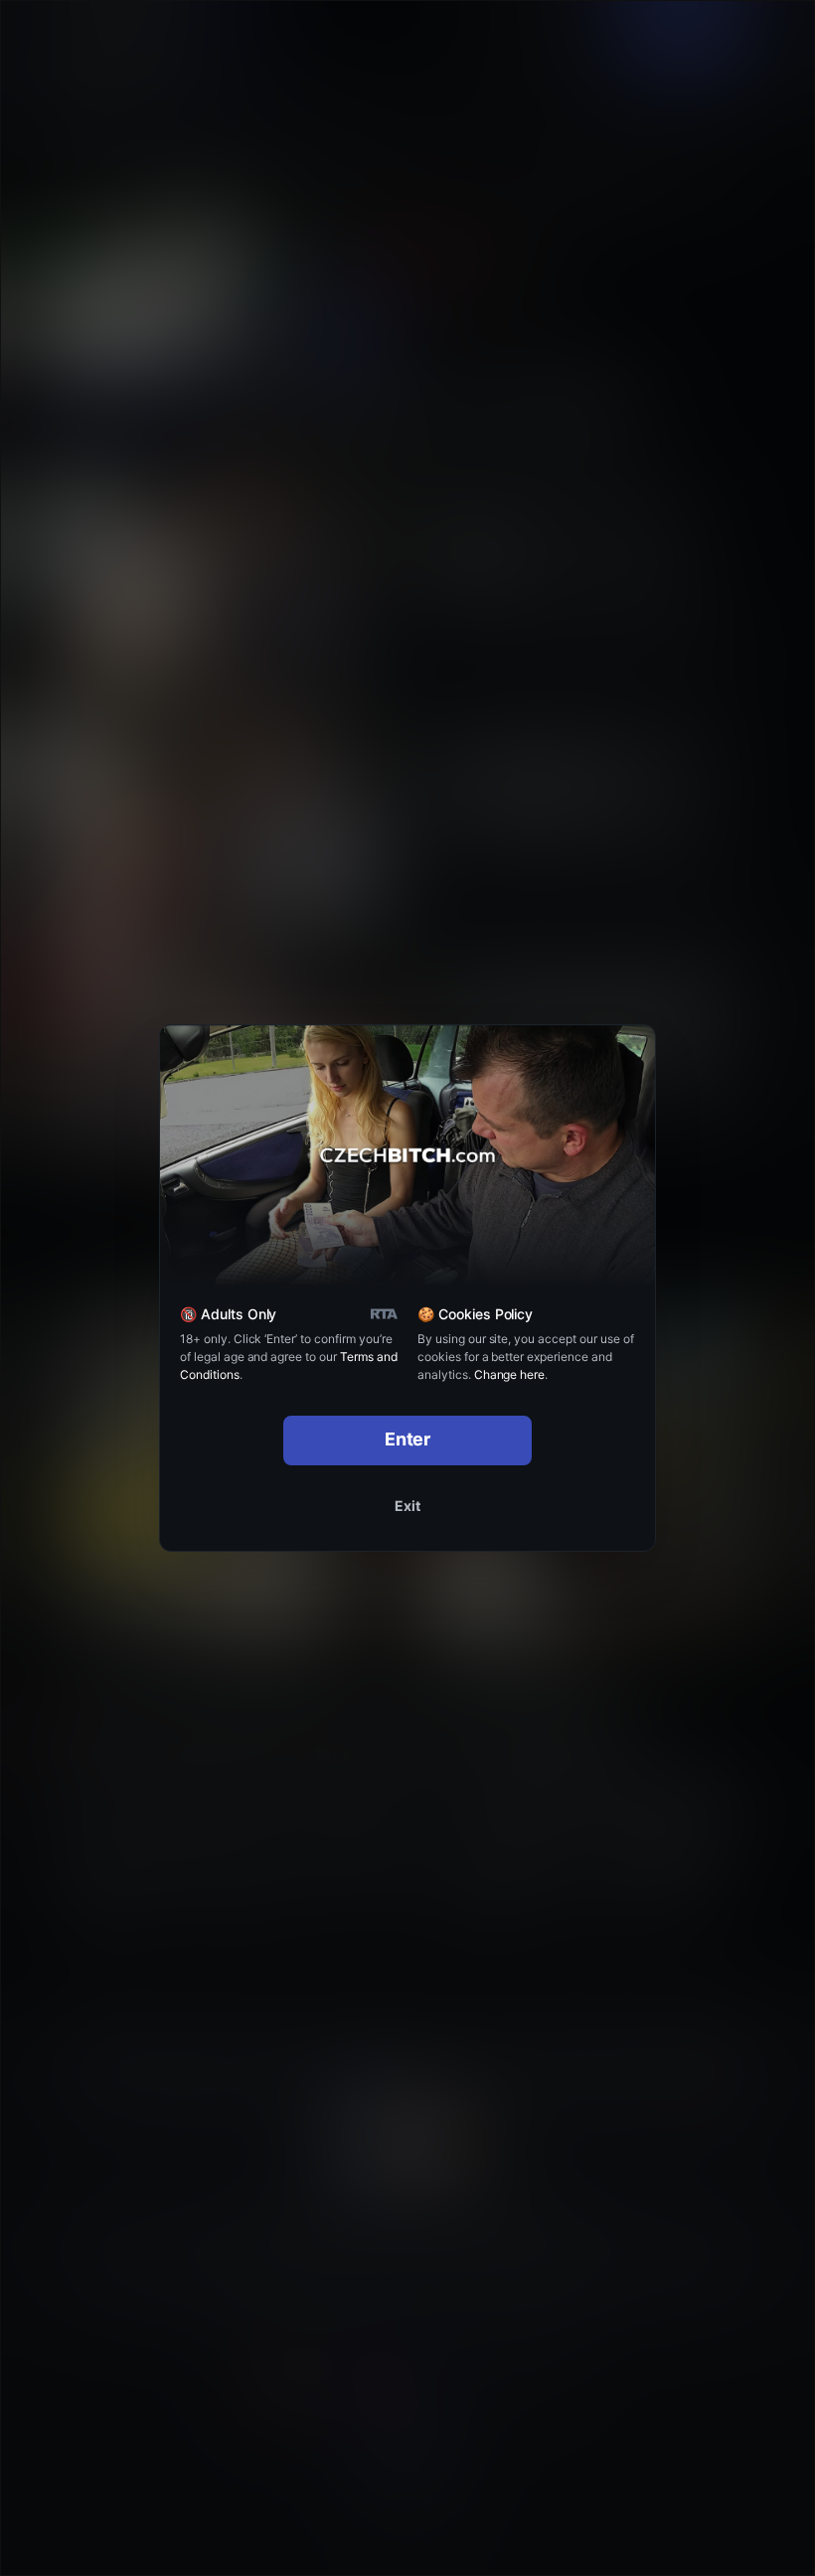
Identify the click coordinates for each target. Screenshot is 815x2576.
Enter (408, 1439)
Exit (407, 1506)
